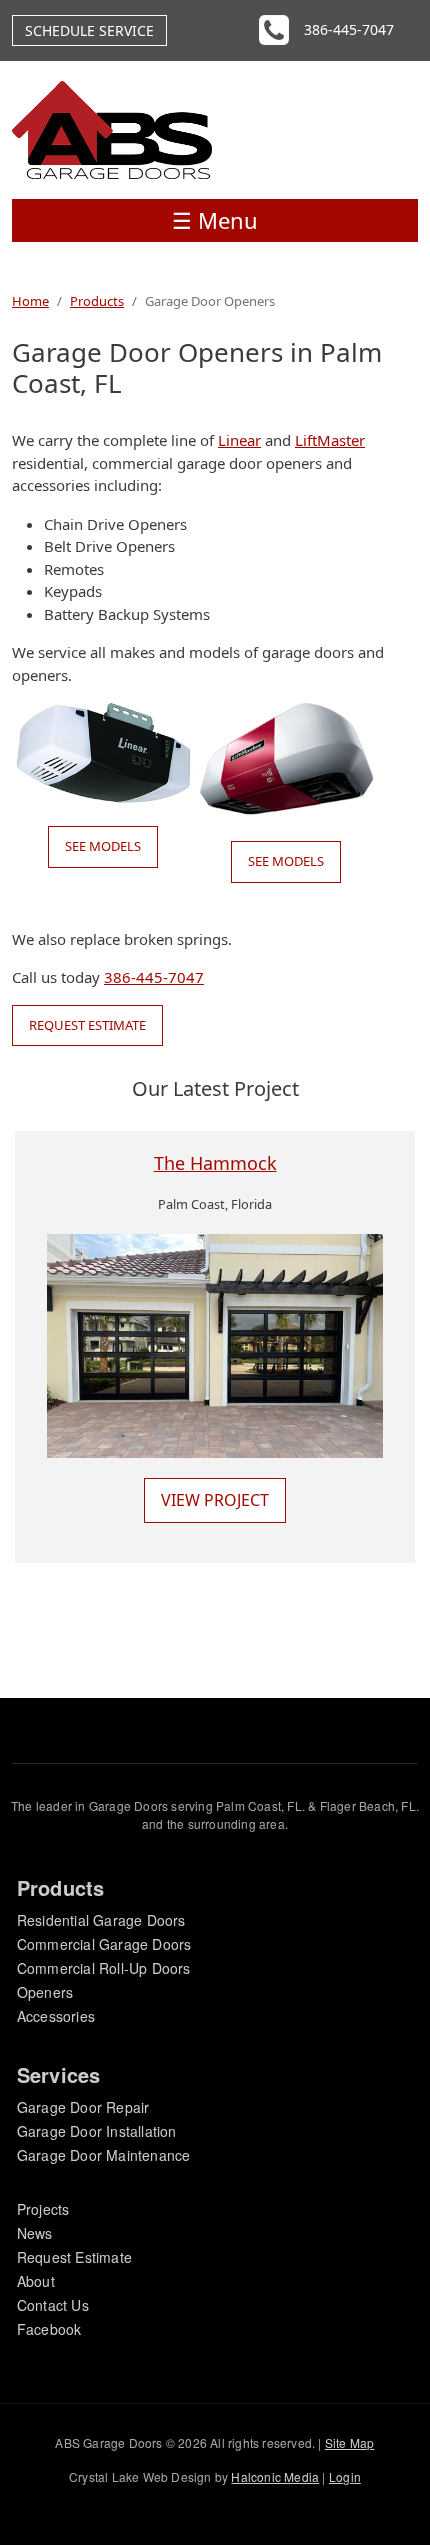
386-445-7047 (349, 29)
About (36, 2281)
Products (97, 301)
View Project (215, 1500)
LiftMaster (330, 440)
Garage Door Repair (83, 2107)
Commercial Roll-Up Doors (104, 1968)
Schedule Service (89, 30)
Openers (45, 1992)
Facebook (49, 2329)
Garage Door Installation (97, 2131)
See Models (103, 846)
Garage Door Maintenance (104, 2155)
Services (59, 2074)
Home (30, 301)
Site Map (350, 2442)
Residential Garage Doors (101, 1920)
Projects (43, 2209)
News (35, 2233)
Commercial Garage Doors (104, 1944)
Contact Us (53, 2305)
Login (345, 2476)
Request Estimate (87, 1025)
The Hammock (215, 1163)
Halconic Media (275, 2476)
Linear (239, 440)
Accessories (56, 2016)
